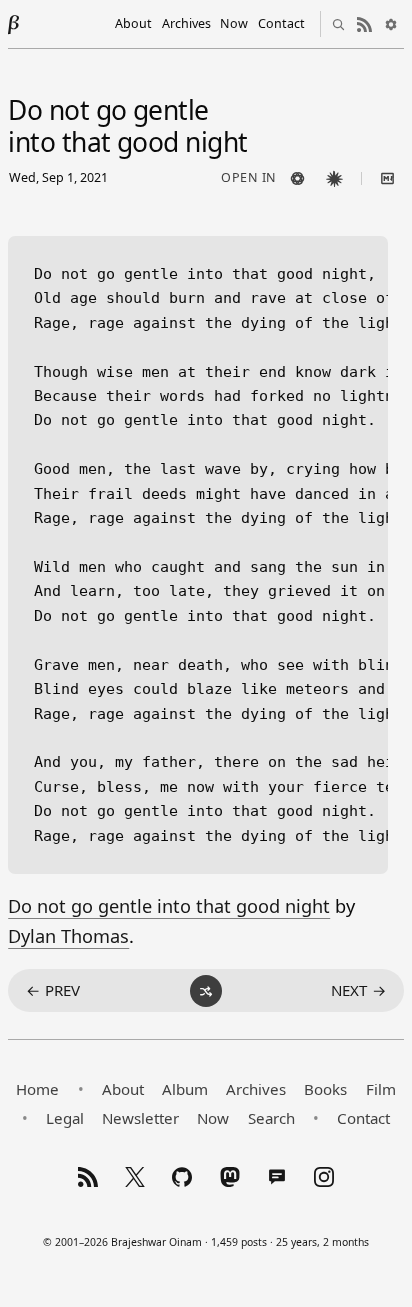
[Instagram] (324, 1177)
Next (358, 990)
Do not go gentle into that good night (169, 906)
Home (37, 1089)
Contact (281, 23)
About (133, 23)
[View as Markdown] (388, 179)
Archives (186, 23)
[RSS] (88, 1177)
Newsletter (140, 1118)
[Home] (14, 24)
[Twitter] (135, 1177)
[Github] (182, 1177)
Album (185, 1089)
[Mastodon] (230, 1177)
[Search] (339, 24)
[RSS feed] (365, 24)
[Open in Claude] (335, 179)
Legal (65, 1118)
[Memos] (277, 1177)
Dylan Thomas (68, 936)
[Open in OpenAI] (298, 179)
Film (381, 1089)
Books (325, 1089)
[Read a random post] (206, 991)
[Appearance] (391, 24)
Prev (53, 990)
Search (271, 1118)
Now (234, 23)
